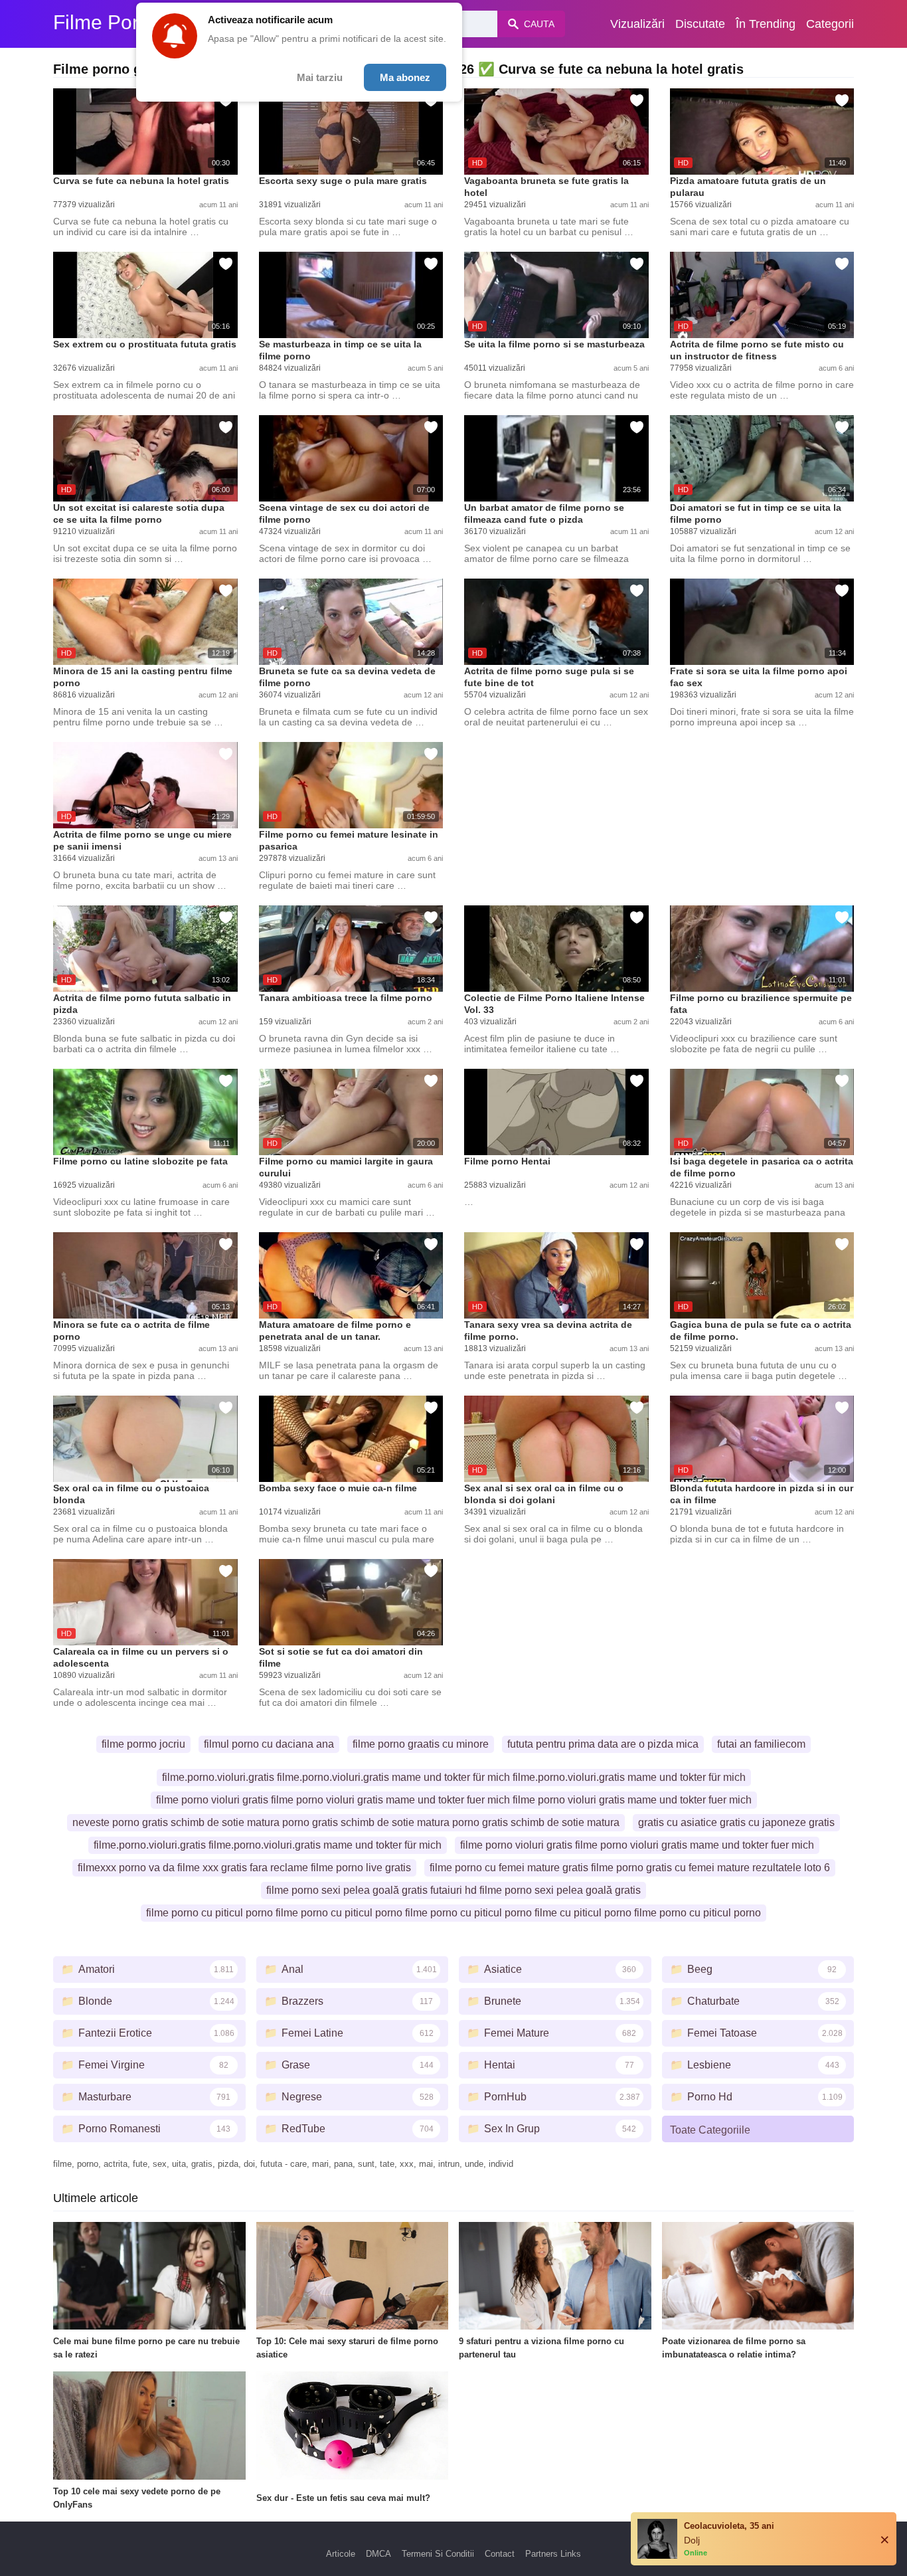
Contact (500, 2554)
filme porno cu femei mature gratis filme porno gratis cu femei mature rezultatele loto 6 (630, 1868)
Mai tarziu (320, 77)
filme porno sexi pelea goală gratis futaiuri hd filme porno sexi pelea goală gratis (453, 1890)
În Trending (766, 24)
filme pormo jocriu (143, 1744)
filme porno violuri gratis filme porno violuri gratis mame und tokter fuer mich (637, 1845)
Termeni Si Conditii (438, 2554)
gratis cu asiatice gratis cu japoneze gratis (736, 1822)
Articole (341, 2554)
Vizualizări (637, 24)
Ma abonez (405, 77)
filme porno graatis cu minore (421, 1744)
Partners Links (553, 2554)
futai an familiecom (761, 1744)
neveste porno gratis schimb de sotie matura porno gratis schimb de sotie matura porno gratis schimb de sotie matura (346, 1822)
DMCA (378, 2554)
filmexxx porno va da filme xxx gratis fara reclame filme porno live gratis (244, 1868)
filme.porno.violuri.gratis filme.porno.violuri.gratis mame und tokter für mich (268, 1845)
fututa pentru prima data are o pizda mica (603, 1744)
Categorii (830, 24)
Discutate (700, 24)
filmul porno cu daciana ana (269, 1744)
